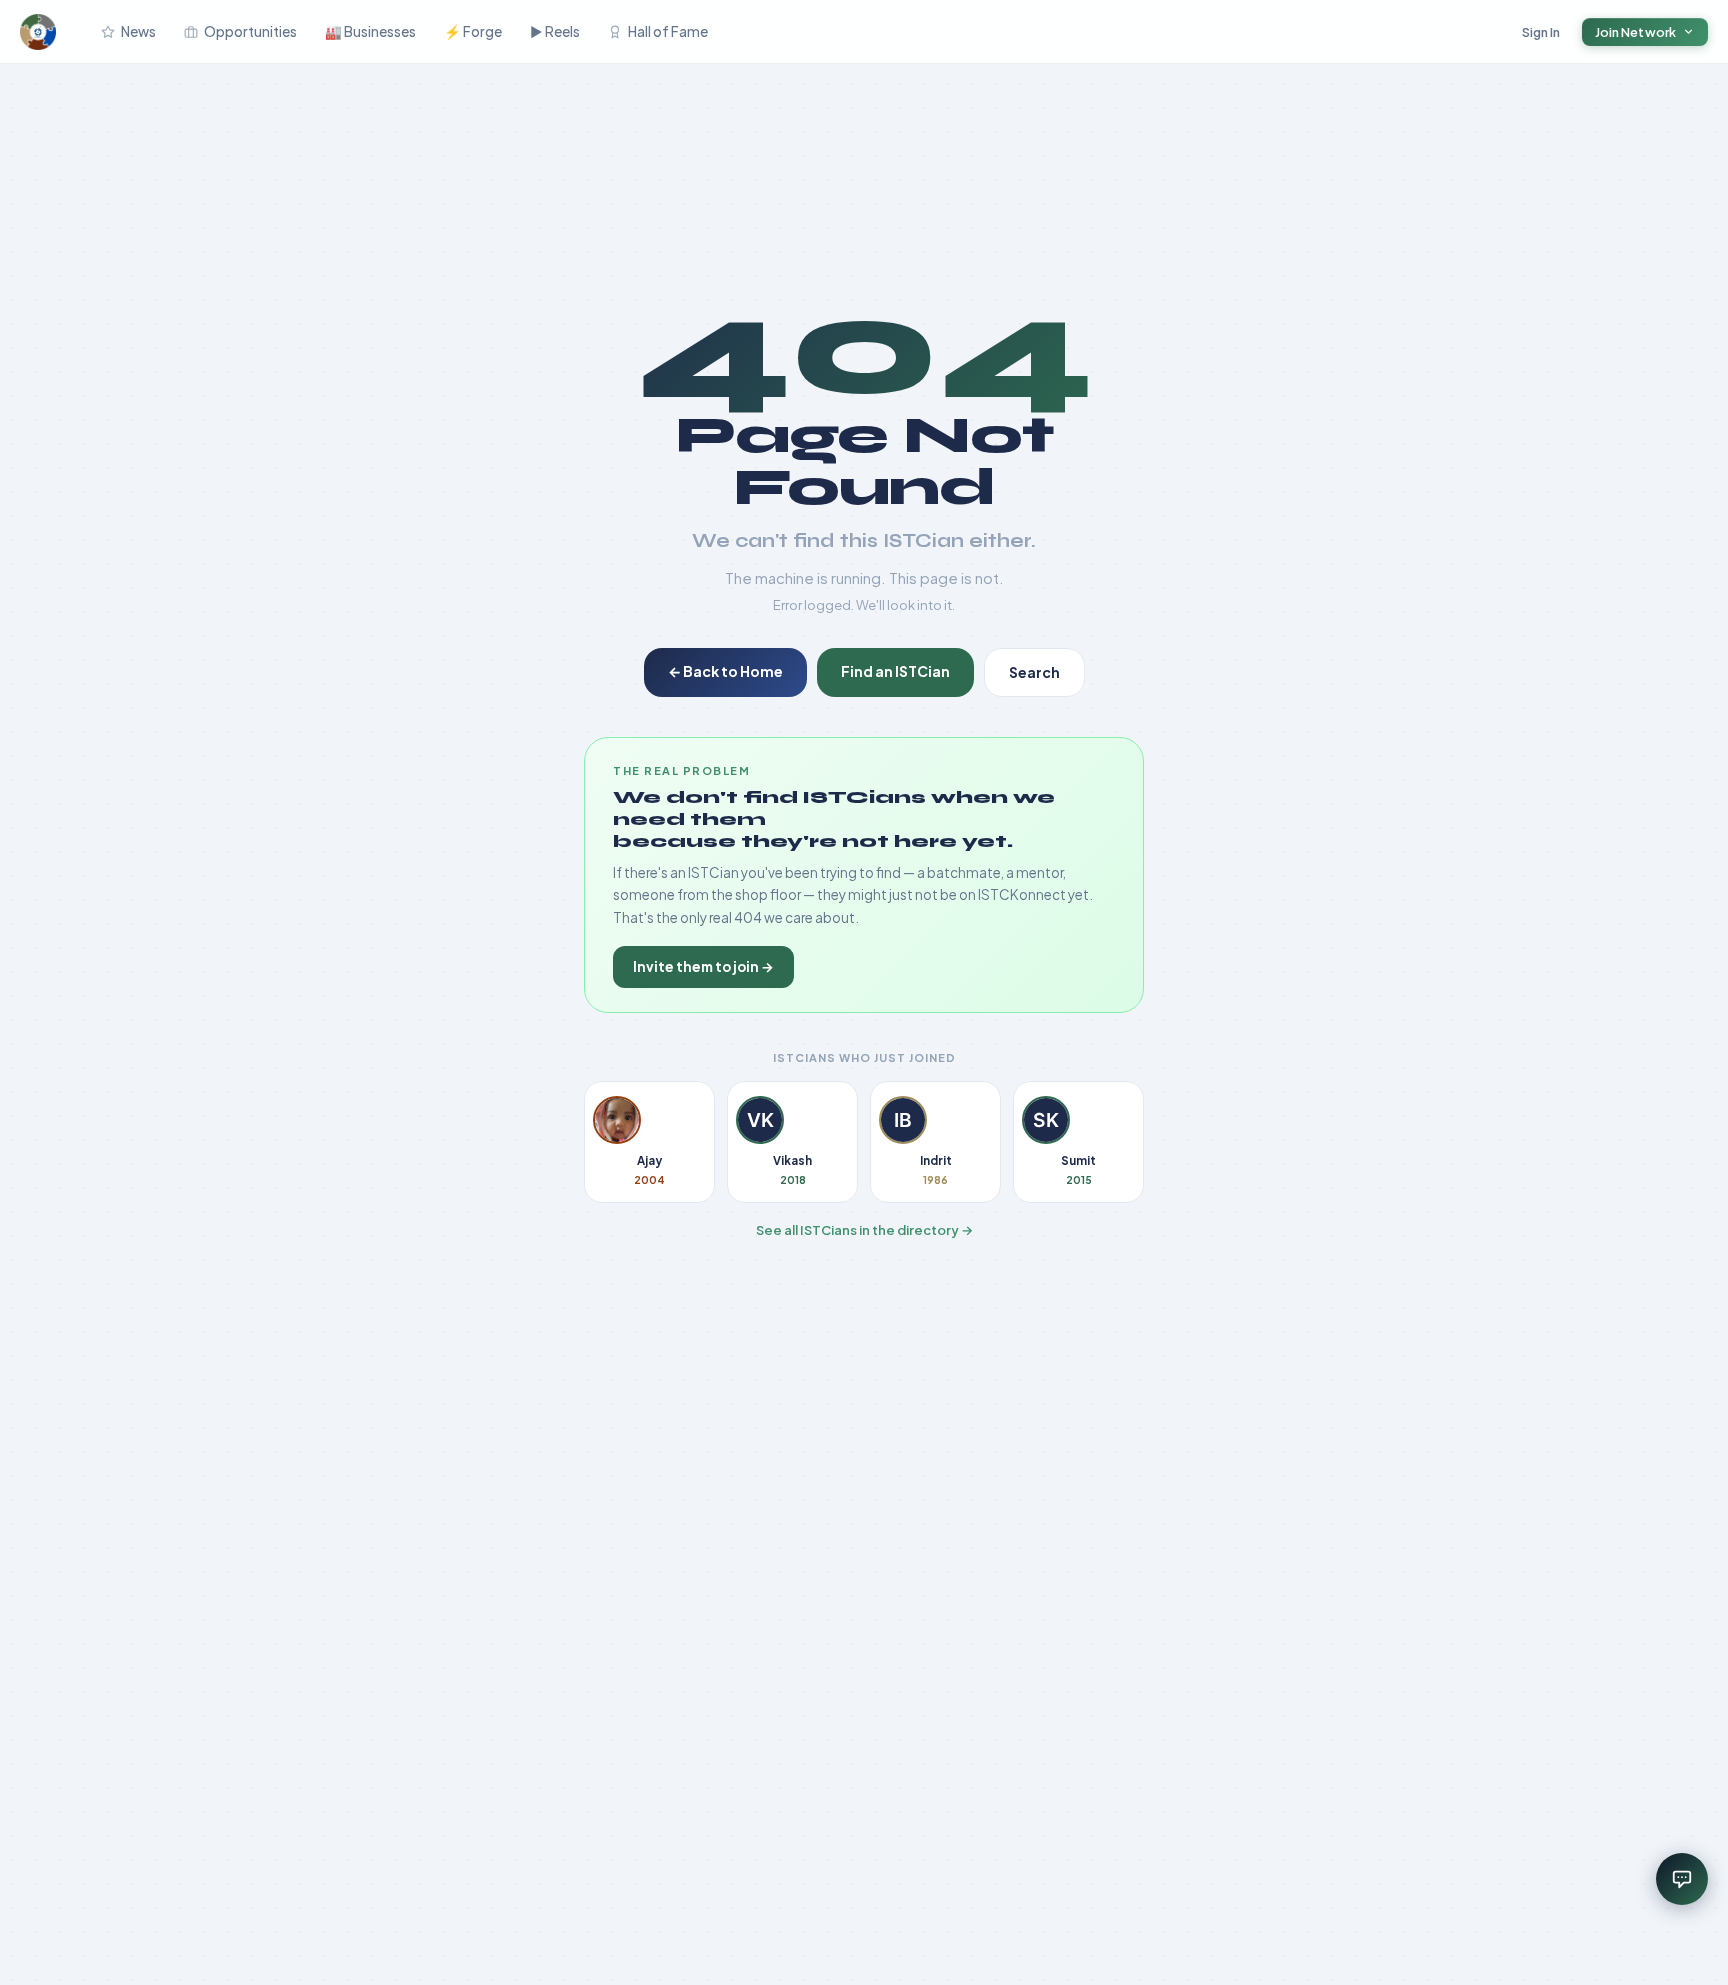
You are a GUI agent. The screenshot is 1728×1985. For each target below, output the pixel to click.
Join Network (1636, 32)
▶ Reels (555, 31)
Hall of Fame (668, 31)
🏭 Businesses (370, 31)
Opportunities (250, 31)
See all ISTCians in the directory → (864, 1230)
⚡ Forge (473, 31)
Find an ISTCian (895, 671)
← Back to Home (725, 671)
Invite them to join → (703, 966)
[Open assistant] (1682, 1879)
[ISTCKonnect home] (38, 32)
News (138, 31)
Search (1034, 672)
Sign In (1541, 32)
